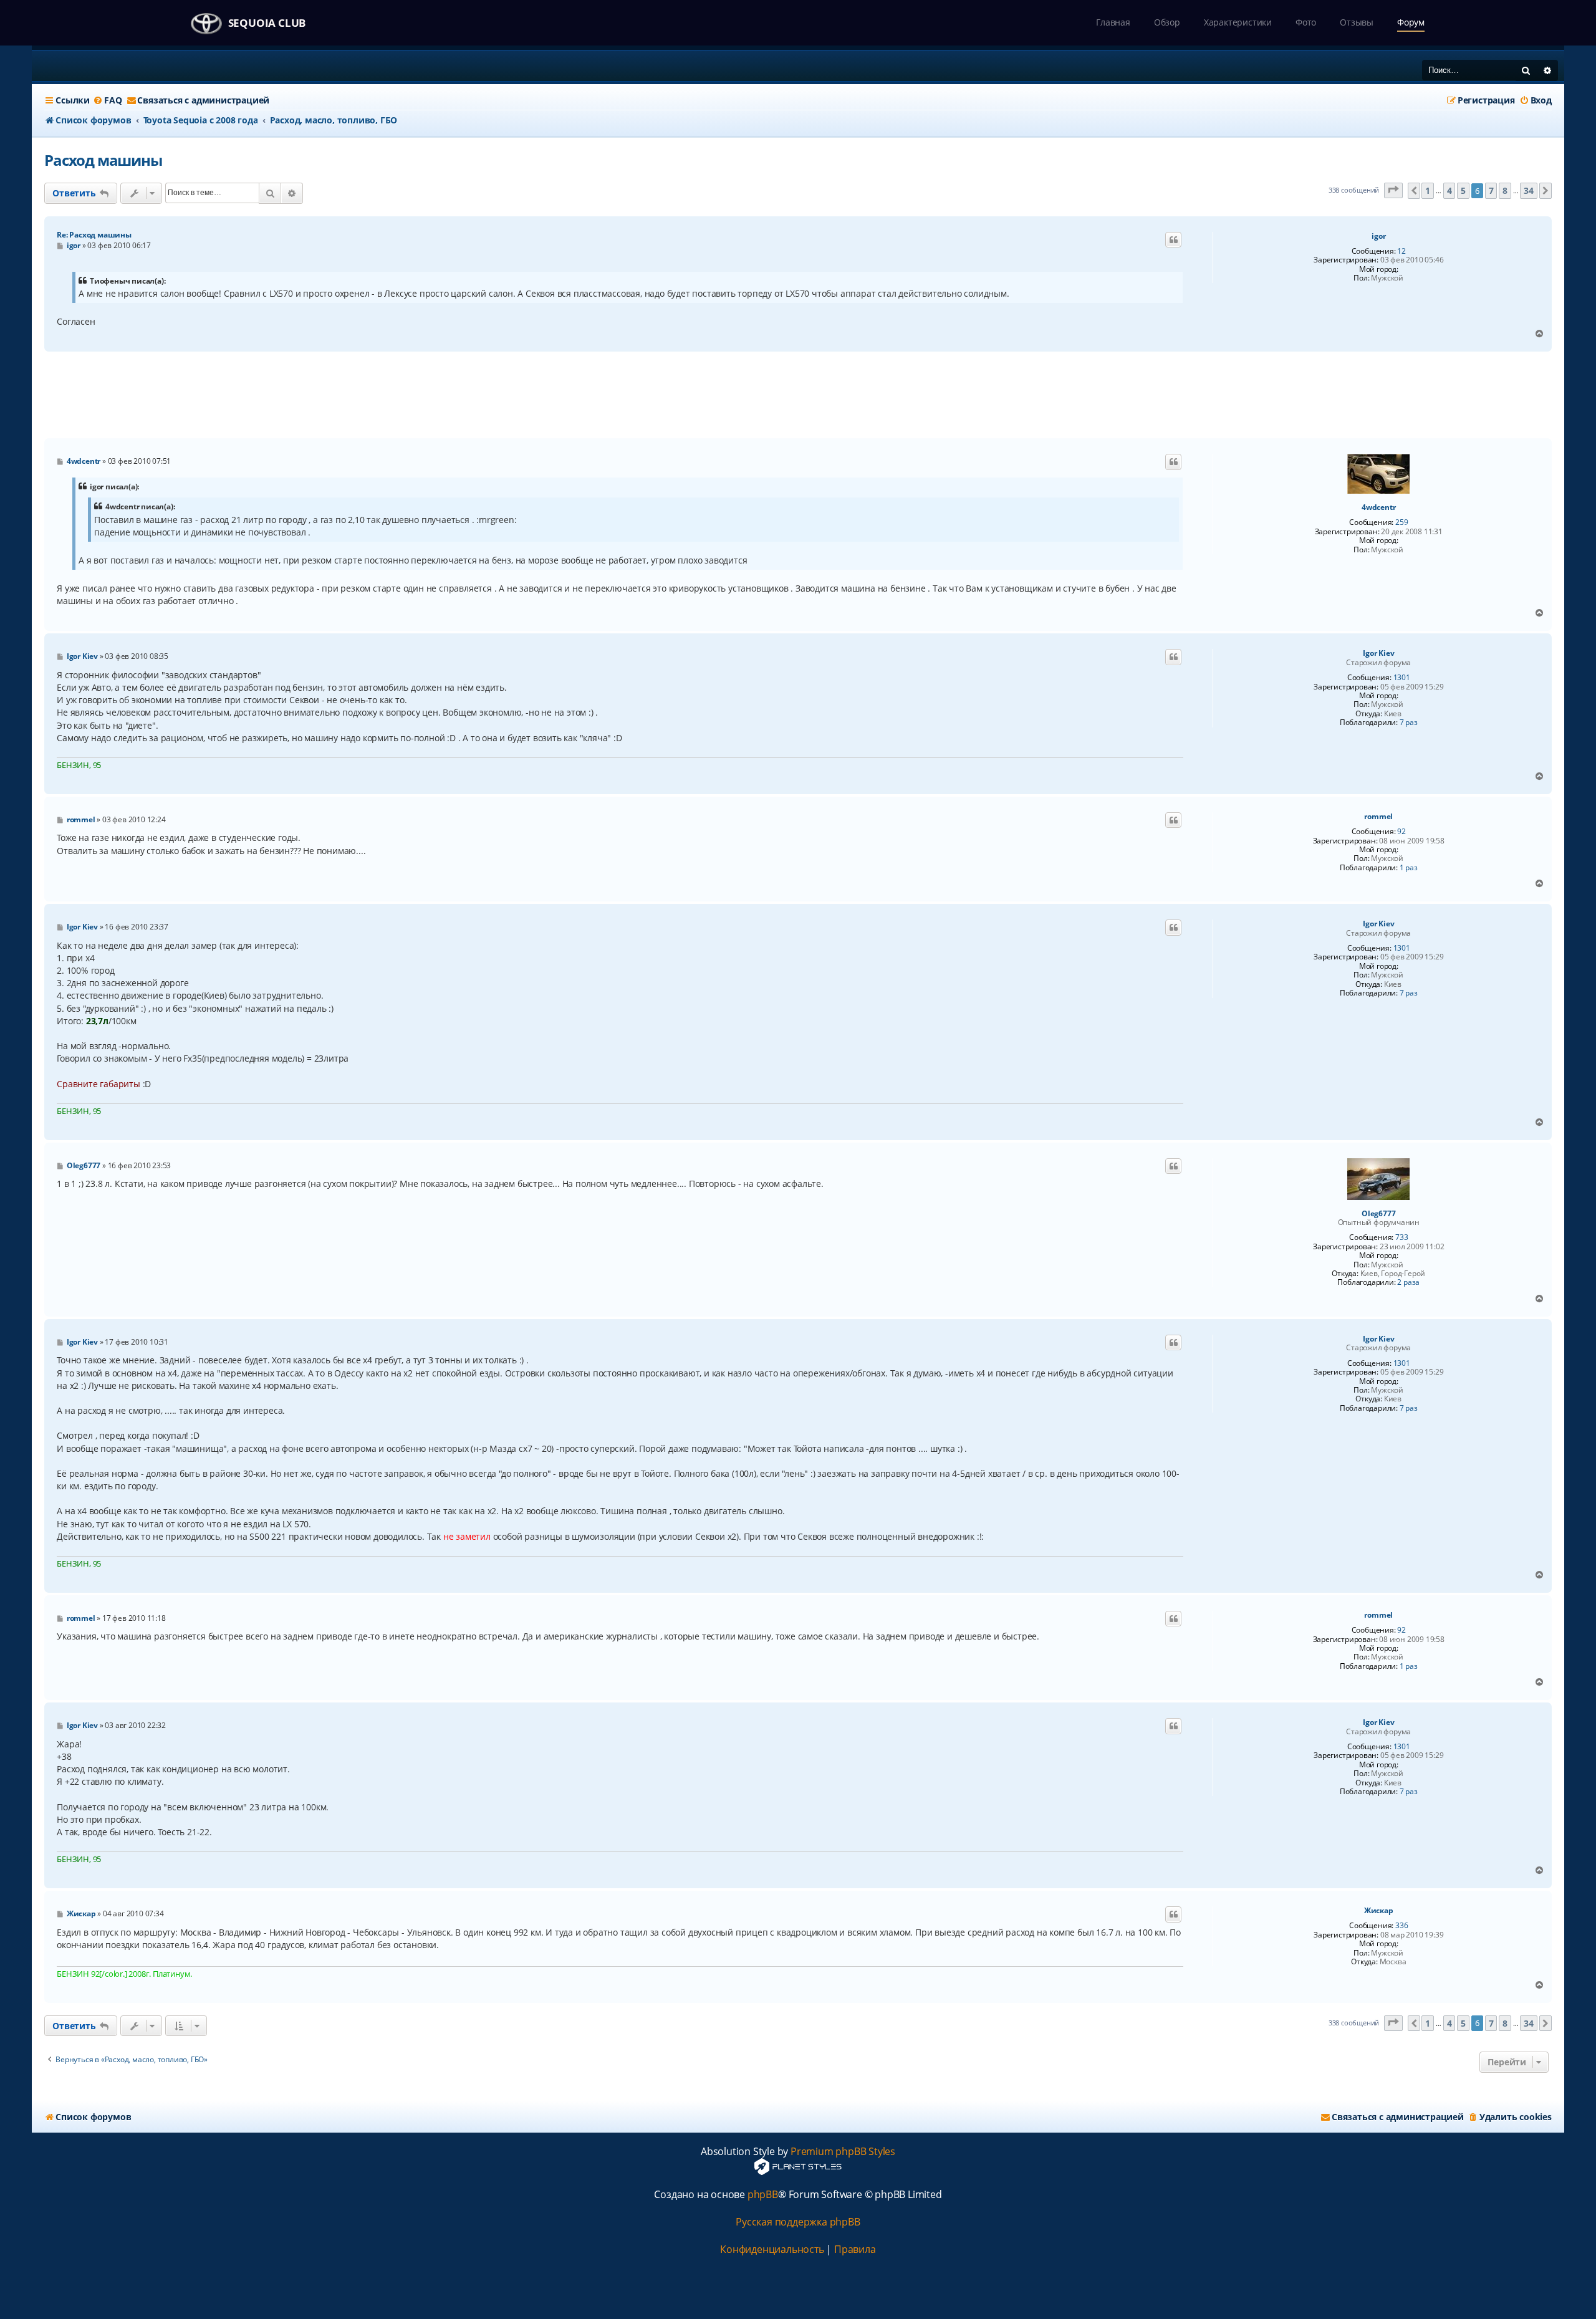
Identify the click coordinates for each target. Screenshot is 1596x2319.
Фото (1306, 22)
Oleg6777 (1378, 1214)
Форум (1411, 22)
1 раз (1409, 868)
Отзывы (1357, 22)
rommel (1378, 817)
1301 (1402, 678)
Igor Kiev (1378, 653)
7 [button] (1491, 190)
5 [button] (1463, 190)
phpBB (763, 2195)
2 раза (1408, 1282)
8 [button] (1505, 190)
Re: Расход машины (94, 235)
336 (1401, 1926)
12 (1401, 251)
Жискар (1379, 1911)
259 (1401, 522)
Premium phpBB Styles (843, 2152)
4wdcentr (1378, 507)
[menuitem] (107, 100)
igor (1378, 236)
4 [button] (1449, 190)
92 (1401, 832)
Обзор (1167, 22)
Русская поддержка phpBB (798, 2222)
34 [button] (1529, 190)
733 (1401, 1237)
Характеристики (1238, 22)
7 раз (1409, 723)
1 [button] (1428, 190)
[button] (1393, 190)
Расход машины (103, 160)
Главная (1113, 22)
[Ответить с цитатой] (1173, 240)
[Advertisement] (798, 395)
